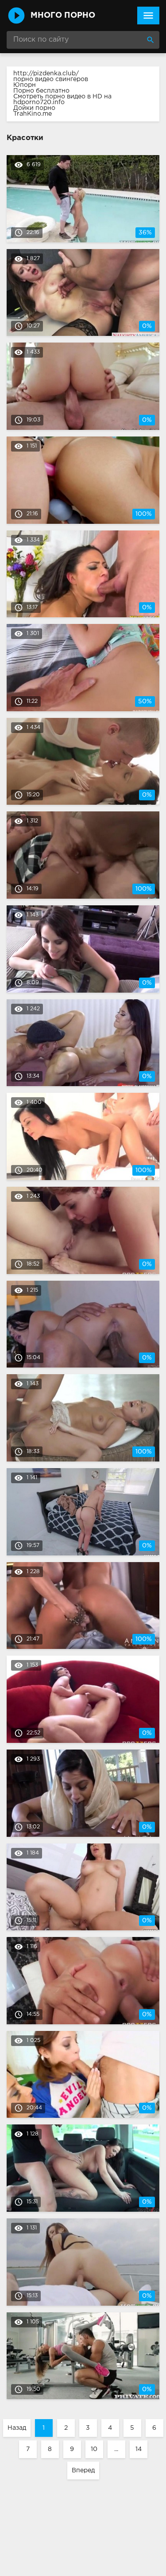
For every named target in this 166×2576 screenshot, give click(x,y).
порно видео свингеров (51, 79)
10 (94, 2449)
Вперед (83, 2471)
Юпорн (25, 85)
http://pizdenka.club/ (46, 74)
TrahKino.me (33, 114)
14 (139, 2449)
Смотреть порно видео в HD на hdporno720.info (62, 99)
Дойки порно (34, 108)
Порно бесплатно (41, 91)
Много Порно (63, 16)
